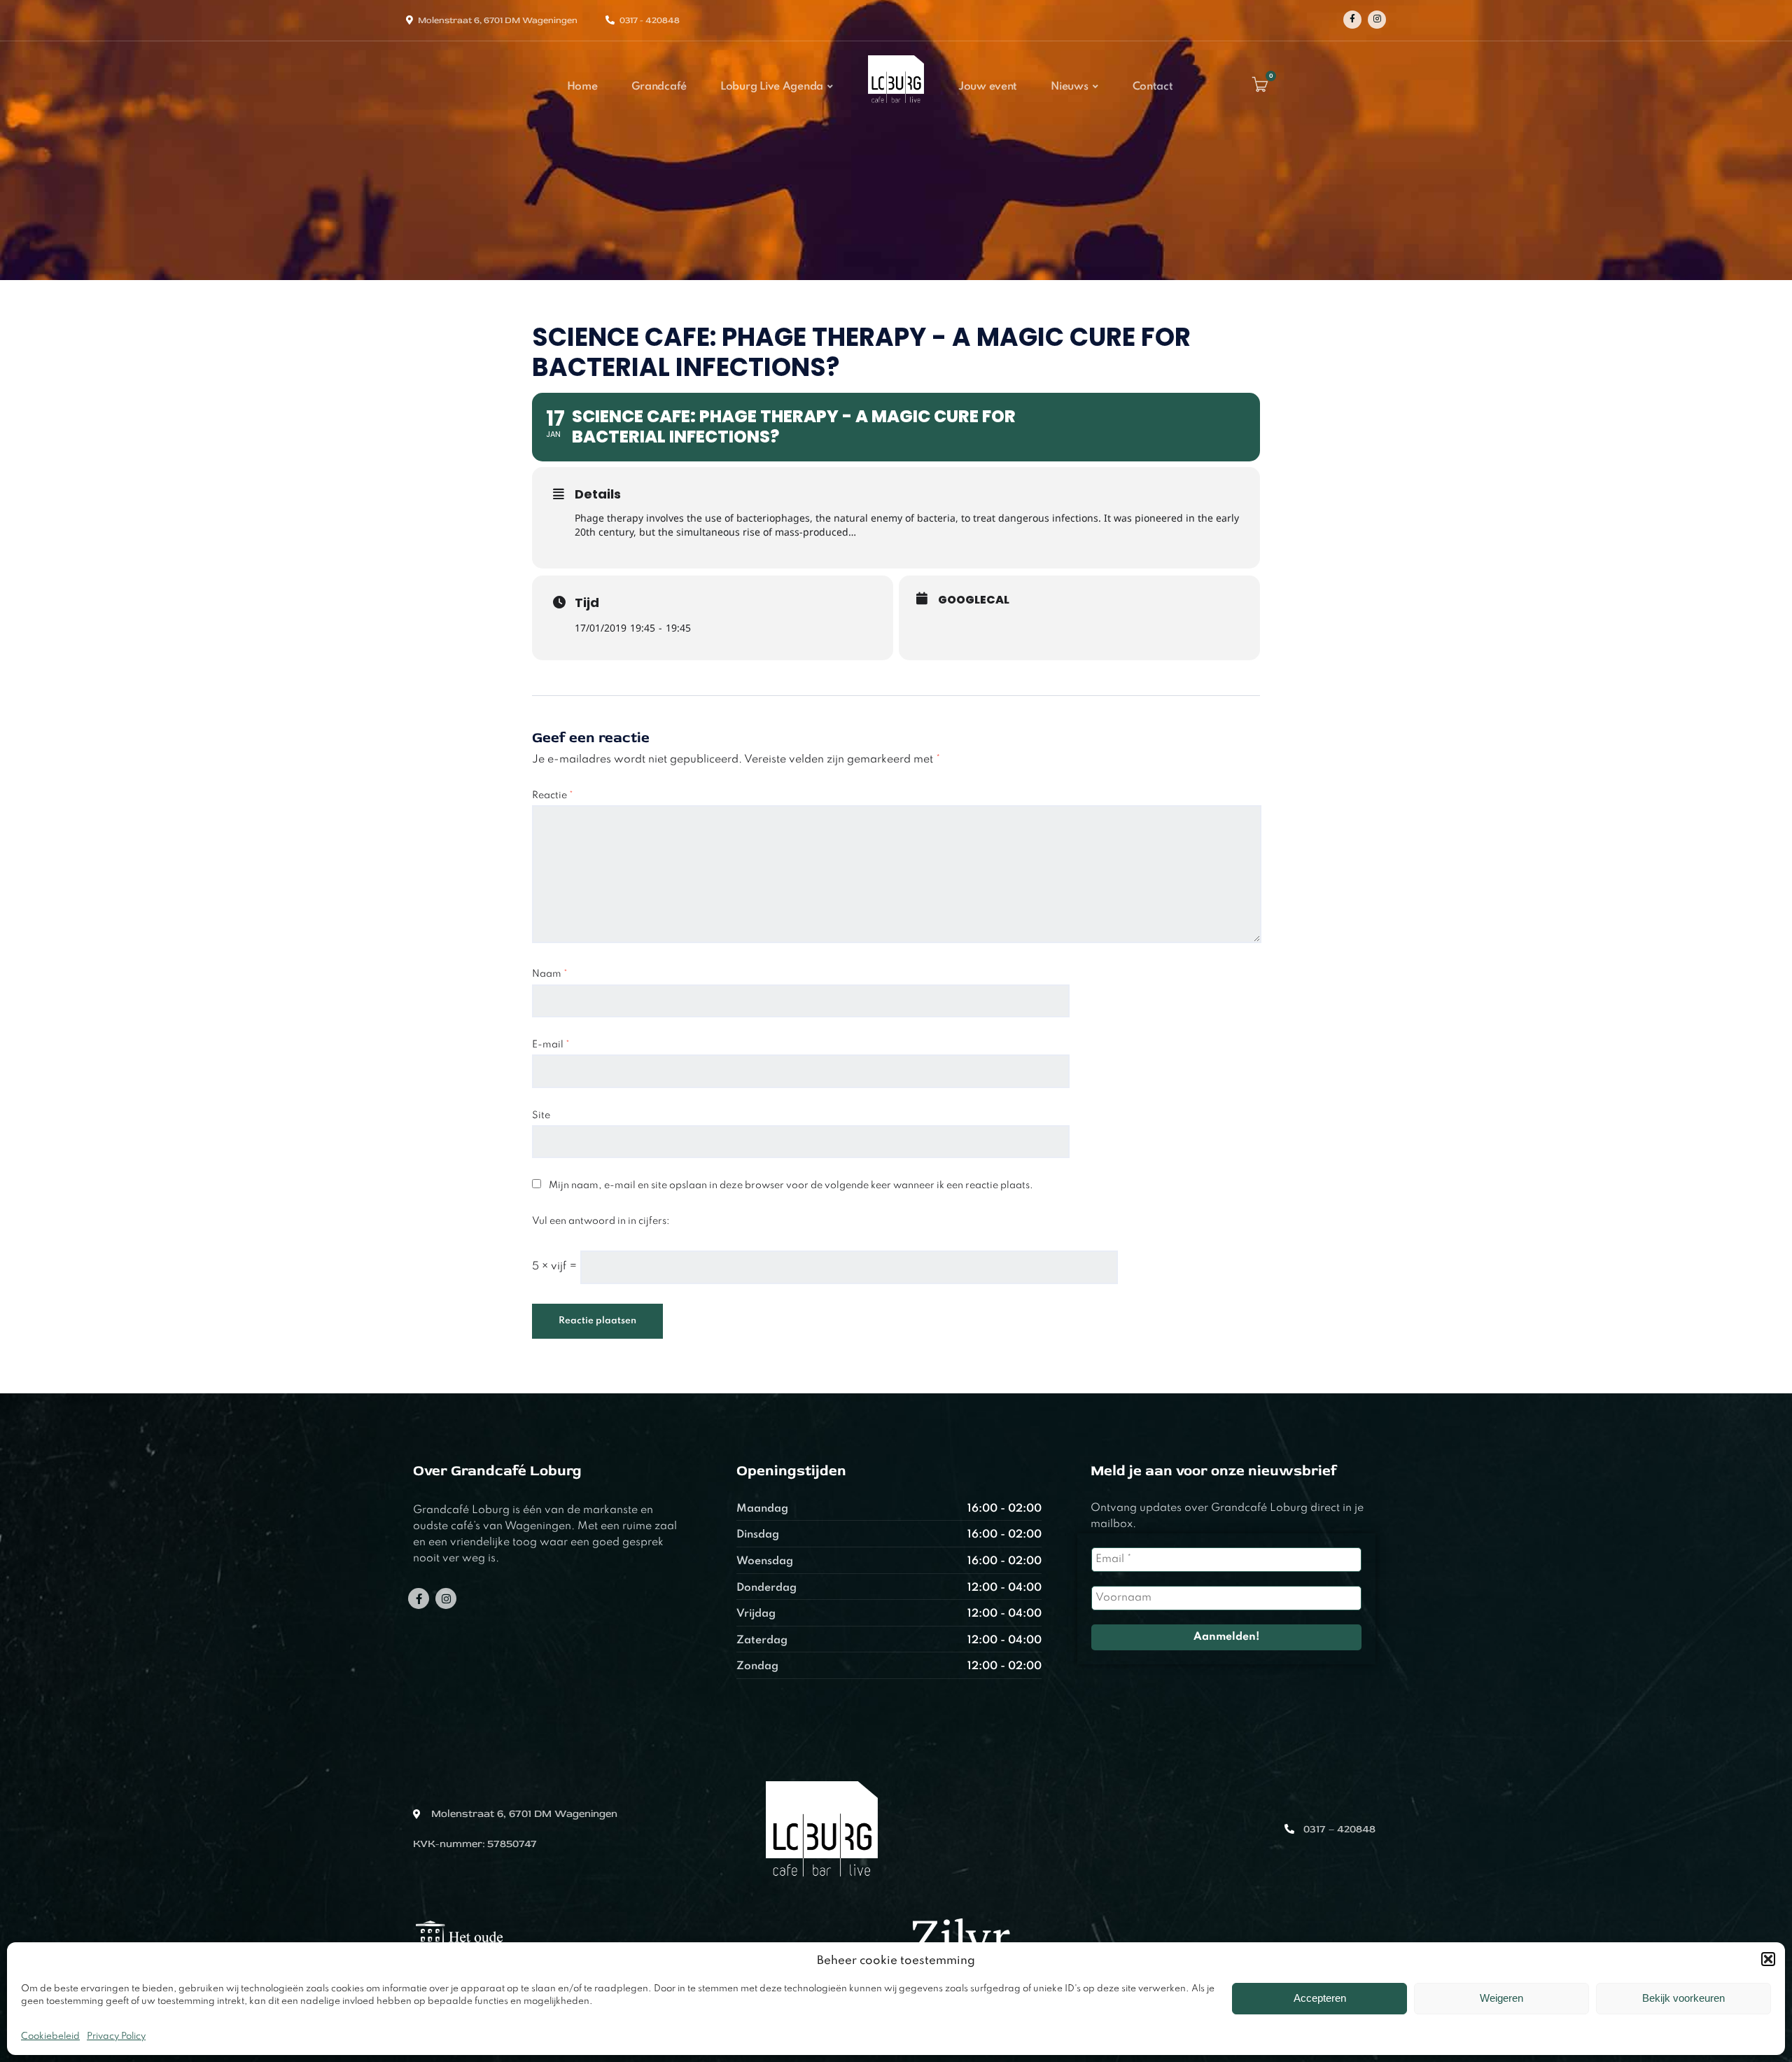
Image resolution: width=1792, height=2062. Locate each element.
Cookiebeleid (50, 2036)
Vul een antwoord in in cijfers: (601, 1221)
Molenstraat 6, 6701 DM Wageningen (498, 20)
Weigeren (1501, 1998)
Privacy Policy (116, 2036)
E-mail (551, 1045)
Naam (550, 974)
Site (541, 1115)
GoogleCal (974, 600)
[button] (1768, 1959)
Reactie (553, 795)
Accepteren (1320, 1998)
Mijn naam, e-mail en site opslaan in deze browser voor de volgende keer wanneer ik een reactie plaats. (791, 1185)
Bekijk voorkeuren (1683, 1998)
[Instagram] (1377, 20)
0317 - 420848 (650, 20)
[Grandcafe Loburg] (896, 107)
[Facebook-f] (419, 1598)
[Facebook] (1352, 20)
